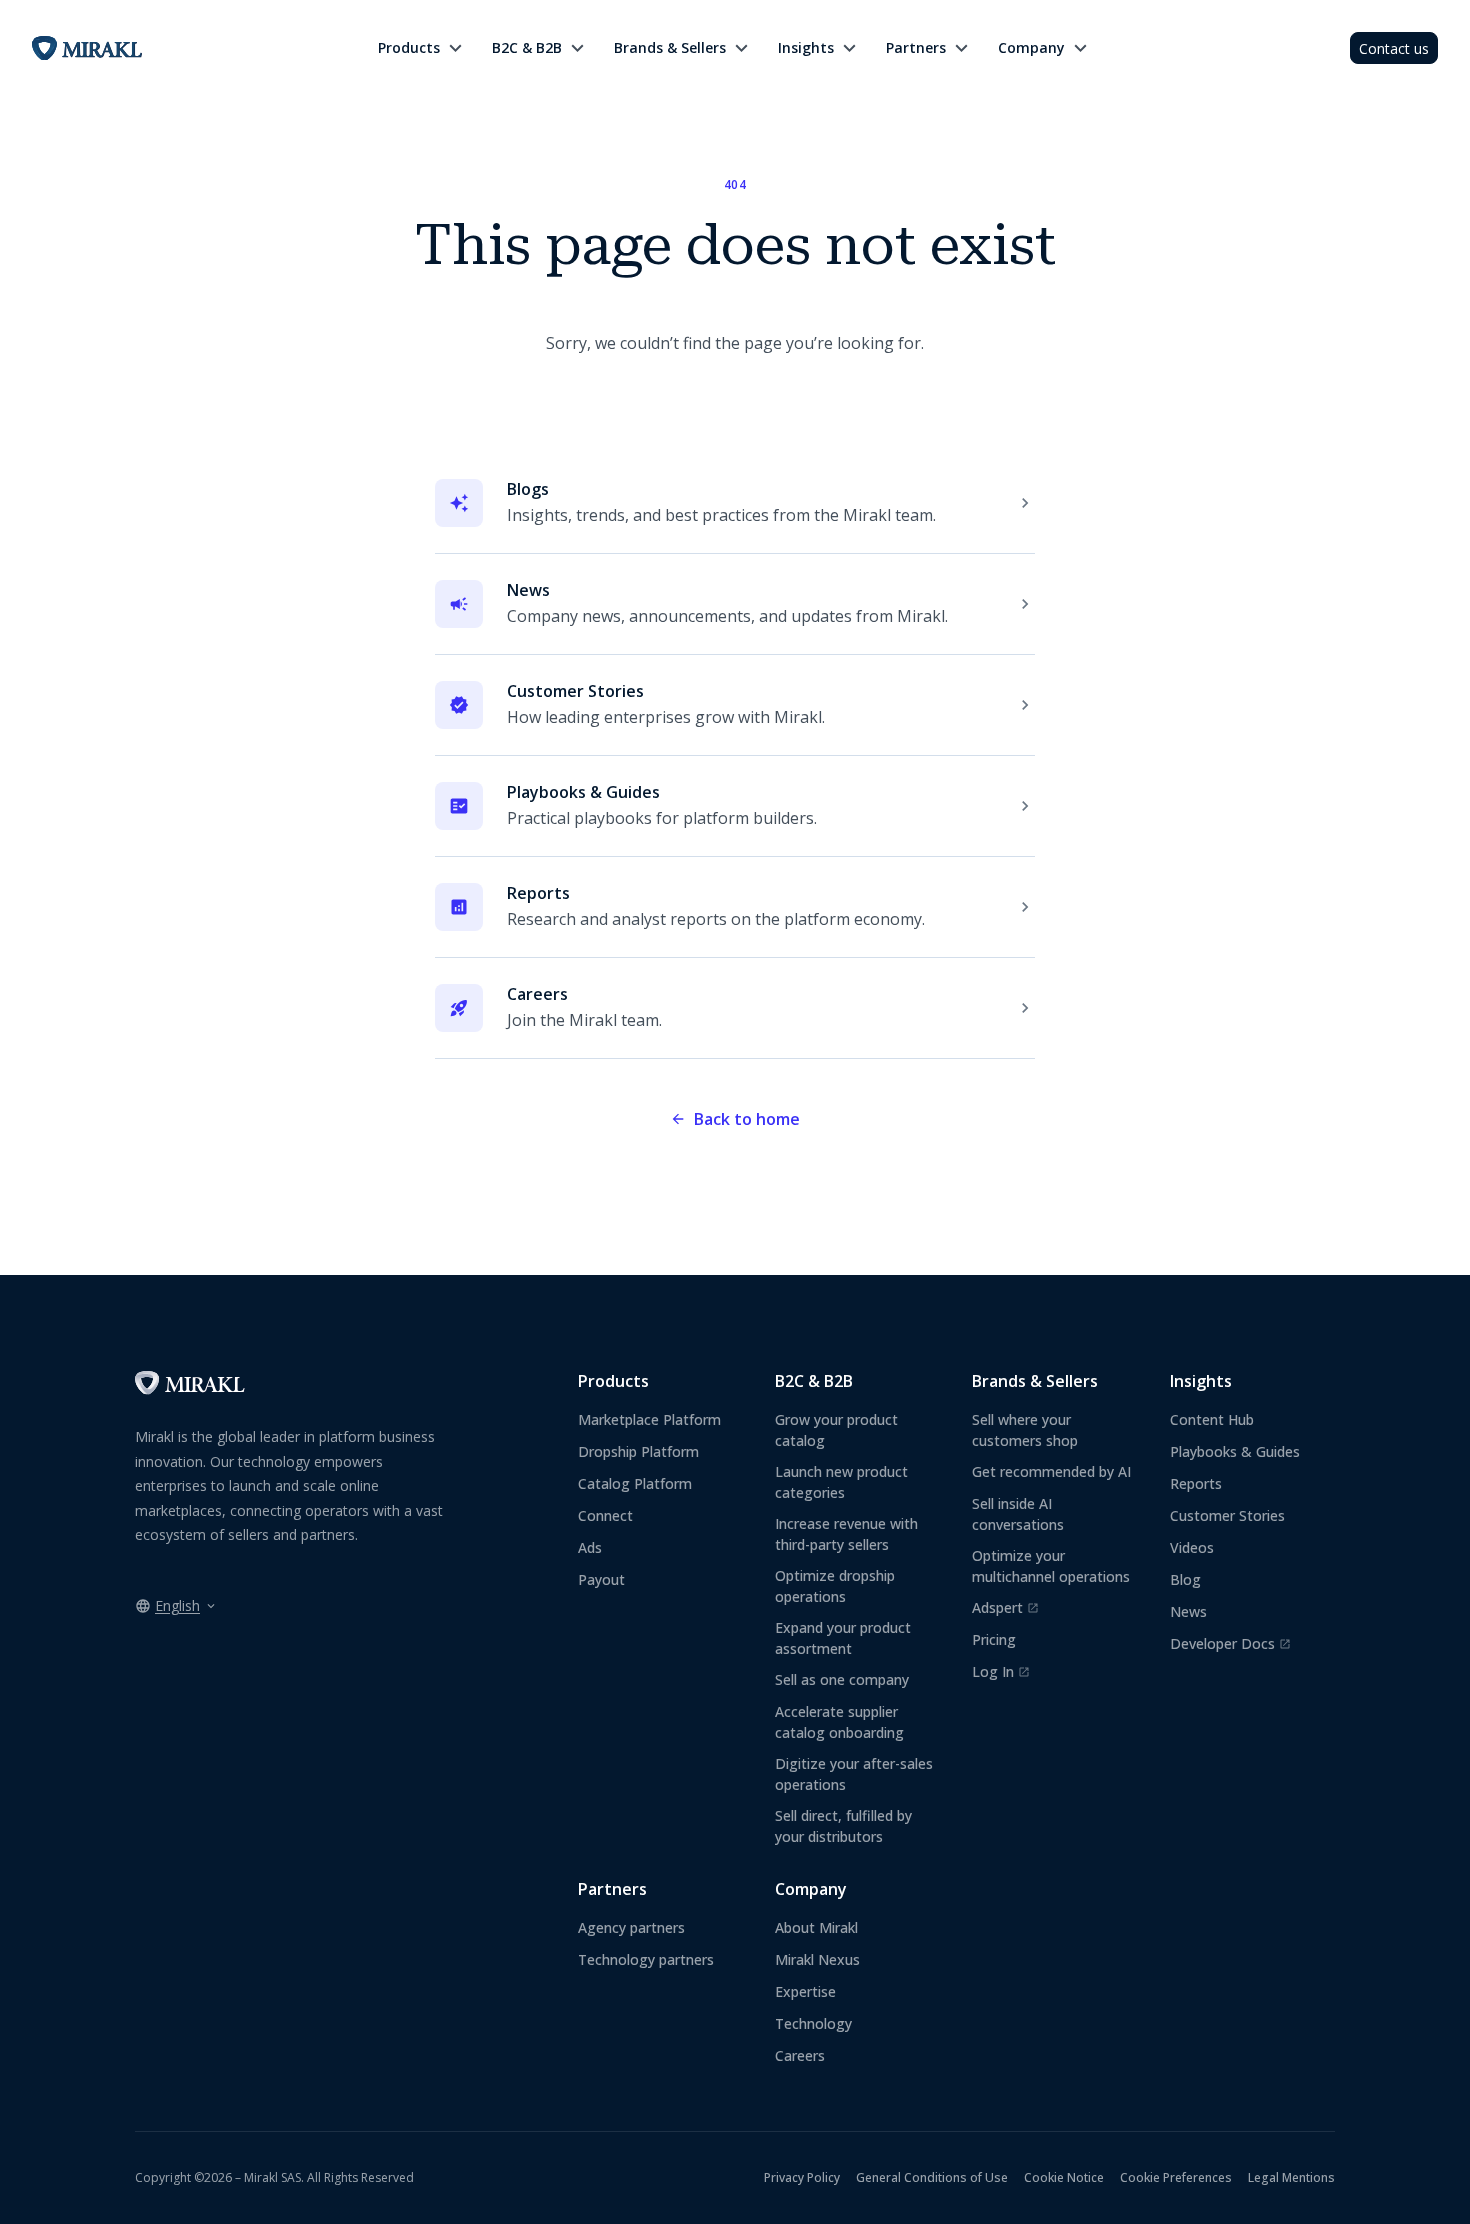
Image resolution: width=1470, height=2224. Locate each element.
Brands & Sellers (670, 47)
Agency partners (631, 1927)
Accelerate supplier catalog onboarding (839, 1722)
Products (409, 47)
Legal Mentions (1291, 2177)
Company (1031, 47)
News (1188, 1611)
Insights (806, 47)
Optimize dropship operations (835, 1586)
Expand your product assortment (843, 1638)
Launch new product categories (841, 1482)
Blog (1185, 1579)
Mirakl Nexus (817, 1959)
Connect (605, 1515)
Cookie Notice (1064, 2177)
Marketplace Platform (649, 1419)
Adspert (1005, 1608)
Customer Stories (1227, 1515)
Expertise (805, 1991)
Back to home (747, 1119)
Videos (1192, 1547)
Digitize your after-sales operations (854, 1774)
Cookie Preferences (1176, 2177)
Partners (916, 47)
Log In (1001, 1672)
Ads (590, 1547)
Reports (1196, 1483)
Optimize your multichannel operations (1051, 1566)
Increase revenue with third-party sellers (846, 1534)
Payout (601, 1579)
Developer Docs (1230, 1644)
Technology (813, 2023)
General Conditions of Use (932, 2177)
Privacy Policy (802, 2177)
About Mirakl (816, 1927)
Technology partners (646, 1959)
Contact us (1394, 48)
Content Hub (1212, 1419)
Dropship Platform (638, 1451)
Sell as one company (842, 1679)
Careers (800, 2055)
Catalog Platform (635, 1483)
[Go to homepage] (190, 1389)
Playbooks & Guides (1235, 1451)
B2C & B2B (527, 47)
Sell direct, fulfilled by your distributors (843, 1826)
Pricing (994, 1639)
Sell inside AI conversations (1018, 1514)
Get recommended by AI (1051, 1471)
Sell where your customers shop (1025, 1430)
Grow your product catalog (836, 1430)
